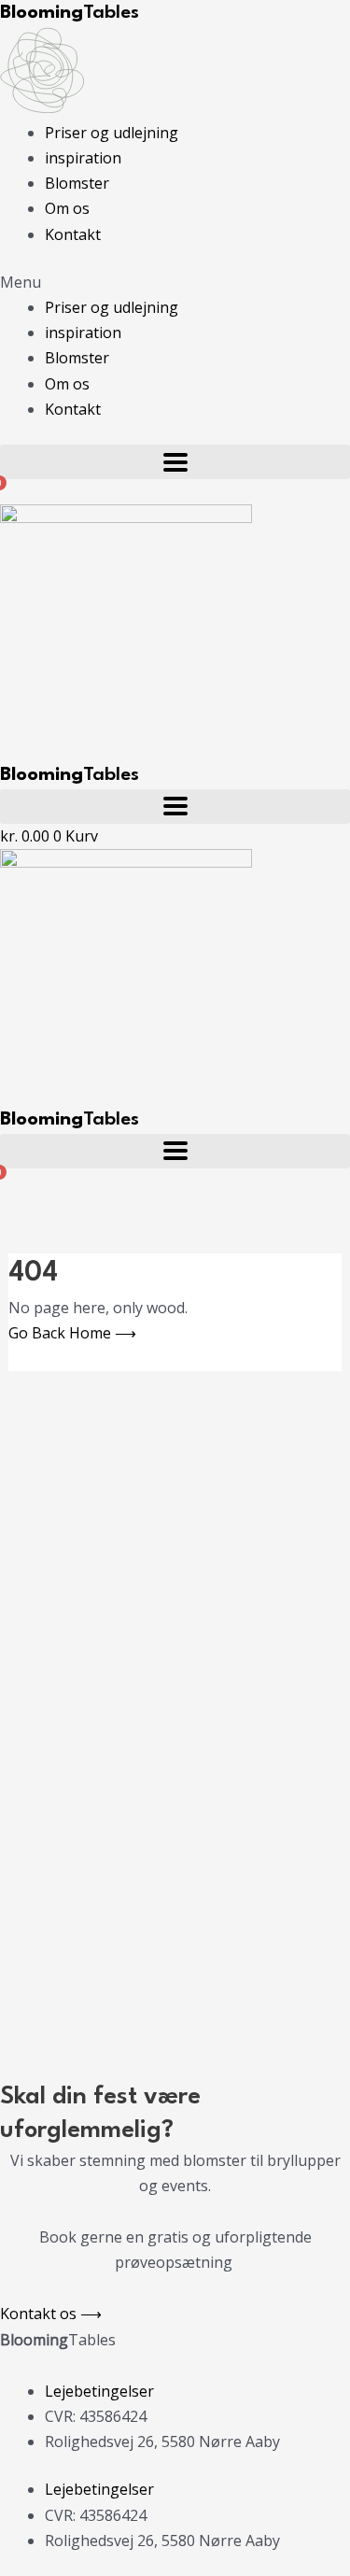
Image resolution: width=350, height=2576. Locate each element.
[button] (175, 283)
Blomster (77, 183)
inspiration (83, 158)
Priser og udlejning (112, 133)
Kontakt (73, 234)
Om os (67, 208)
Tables (70, 13)
